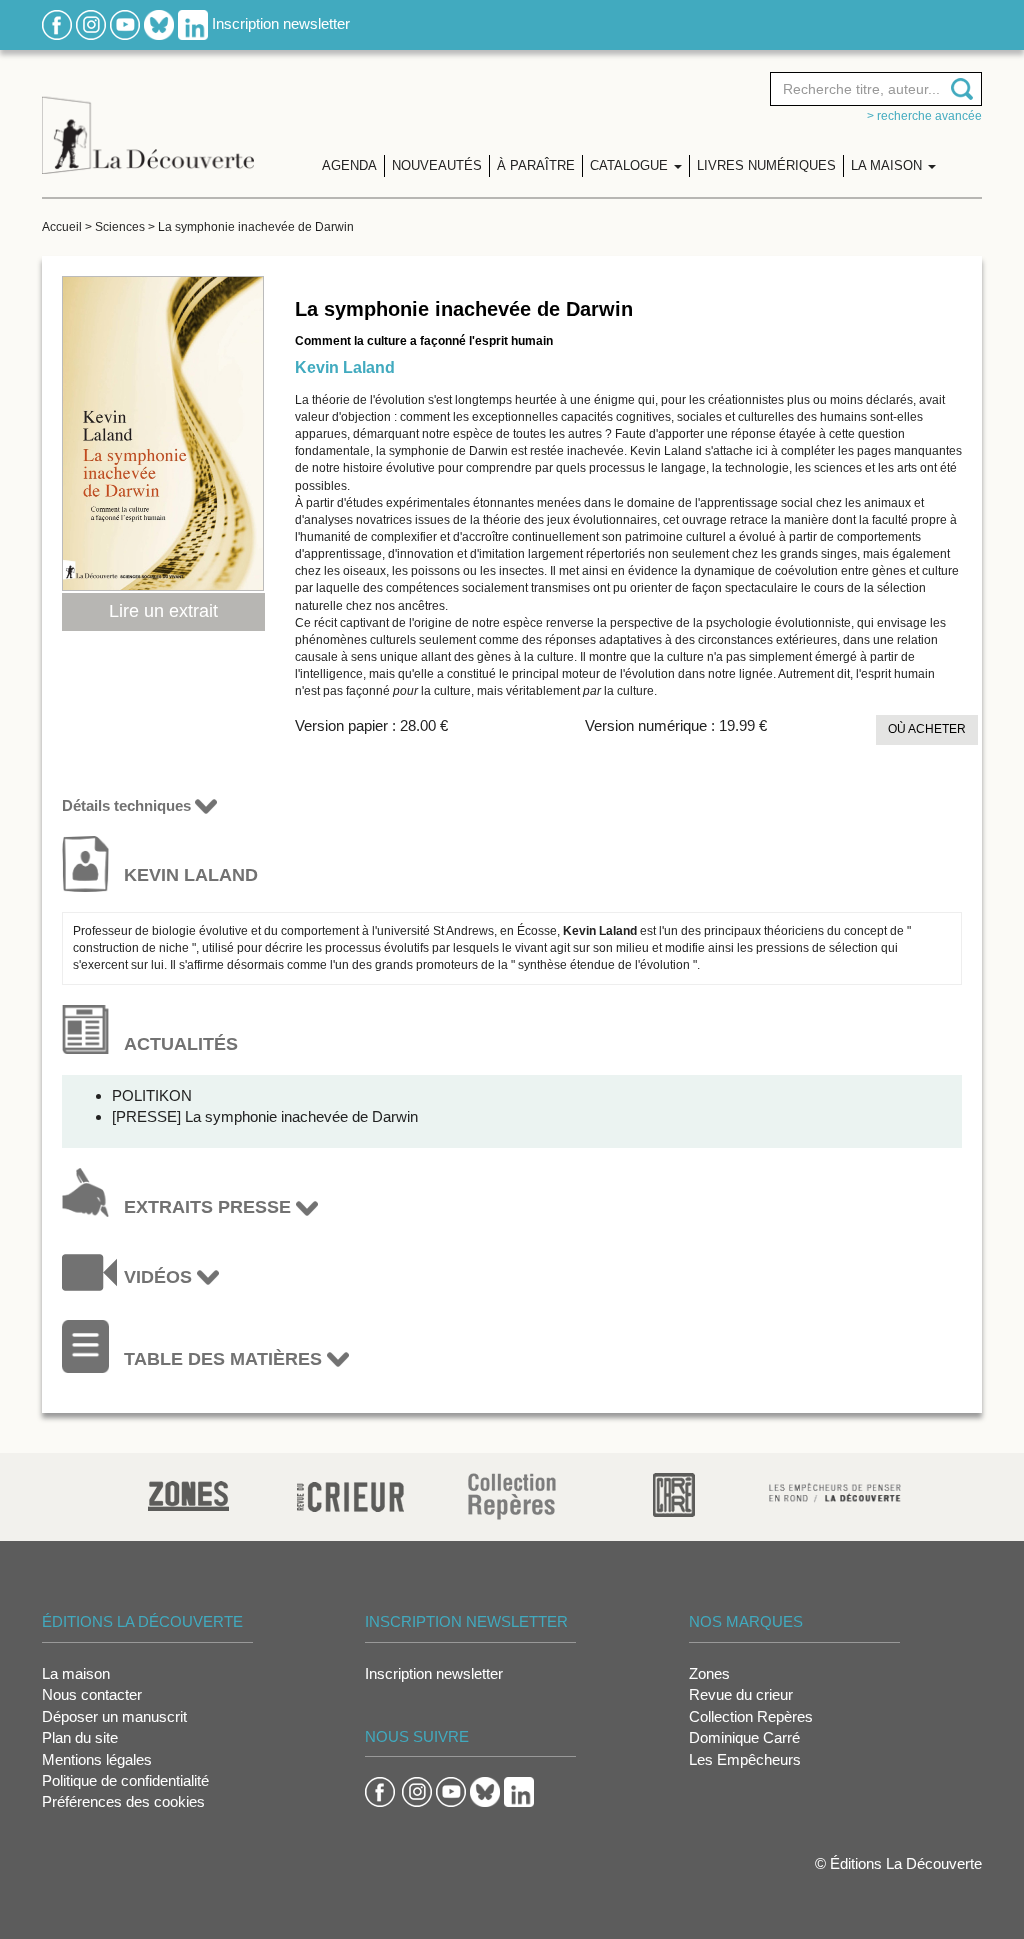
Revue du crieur (741, 1694)
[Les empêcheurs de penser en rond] (835, 1491)
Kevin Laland (345, 367)
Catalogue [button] (631, 165)
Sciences (120, 227)
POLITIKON (152, 1095)
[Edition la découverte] (148, 120)
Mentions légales (97, 1759)
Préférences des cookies (123, 1801)
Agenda (349, 165)
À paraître (536, 165)
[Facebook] (57, 23)
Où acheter (927, 729)
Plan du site (80, 1737)
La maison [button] (888, 165)
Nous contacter (92, 1694)
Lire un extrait (163, 611)
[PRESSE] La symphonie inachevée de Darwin (265, 1116)
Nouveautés (437, 165)
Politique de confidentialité (125, 1780)
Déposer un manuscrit (114, 1716)
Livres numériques (766, 165)
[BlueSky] (159, 23)
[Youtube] (125, 23)
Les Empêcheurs (745, 1759)
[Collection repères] (512, 1495)
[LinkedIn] (193, 23)
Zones (709, 1673)
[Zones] (188, 1493)
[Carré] (674, 1493)
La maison (76, 1673)
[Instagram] (91, 23)
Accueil (62, 227)
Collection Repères (751, 1716)
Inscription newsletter (281, 23)
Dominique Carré (744, 1737)
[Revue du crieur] (350, 1493)
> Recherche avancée (924, 116)
